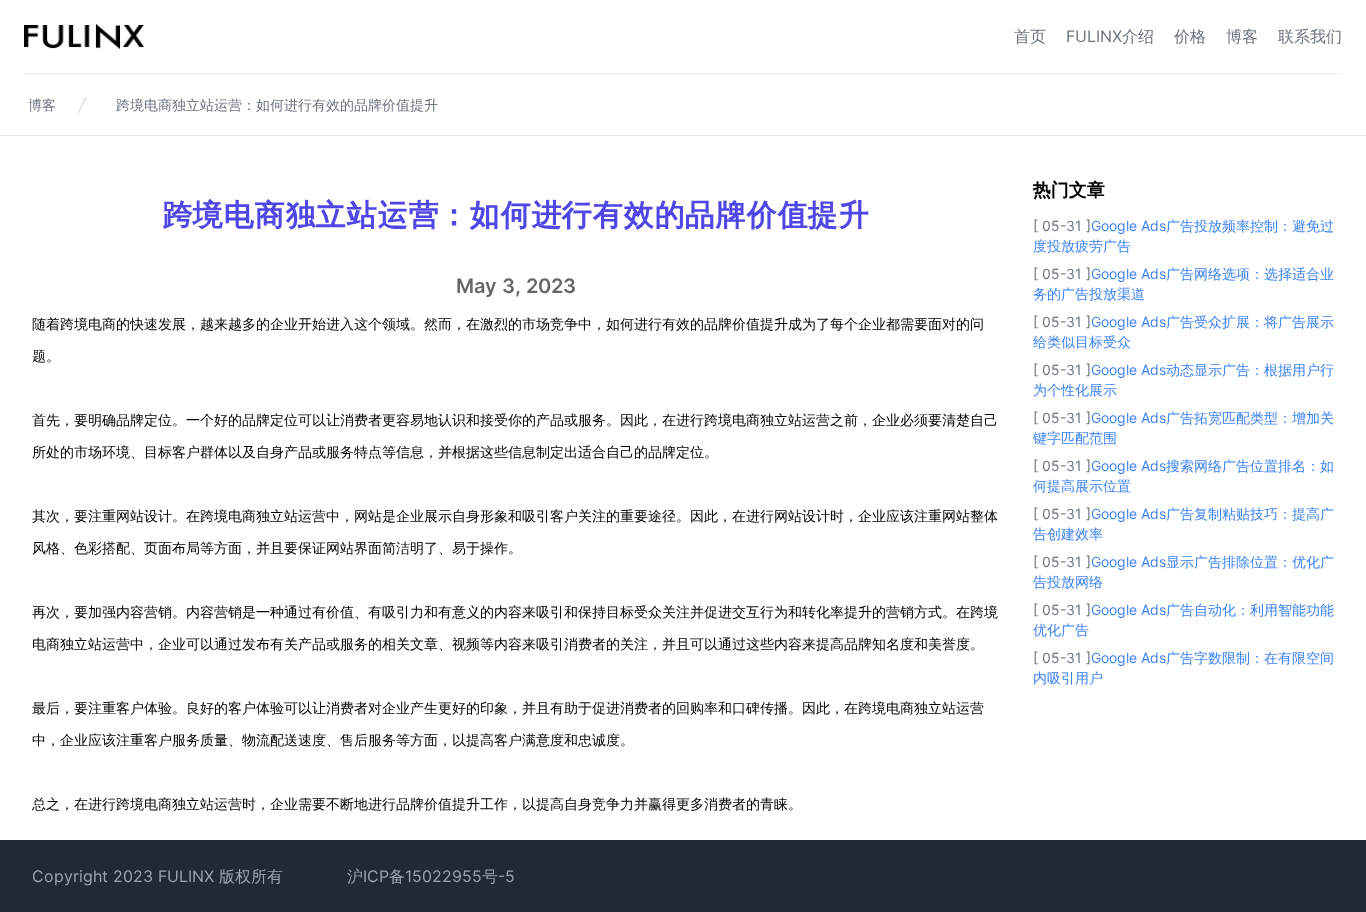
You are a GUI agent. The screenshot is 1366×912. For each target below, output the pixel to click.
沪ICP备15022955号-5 (431, 876)
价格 (1190, 36)
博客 (1242, 36)
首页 (1030, 36)
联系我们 (1310, 36)
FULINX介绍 (1110, 36)
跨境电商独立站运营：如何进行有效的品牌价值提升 (277, 104)
